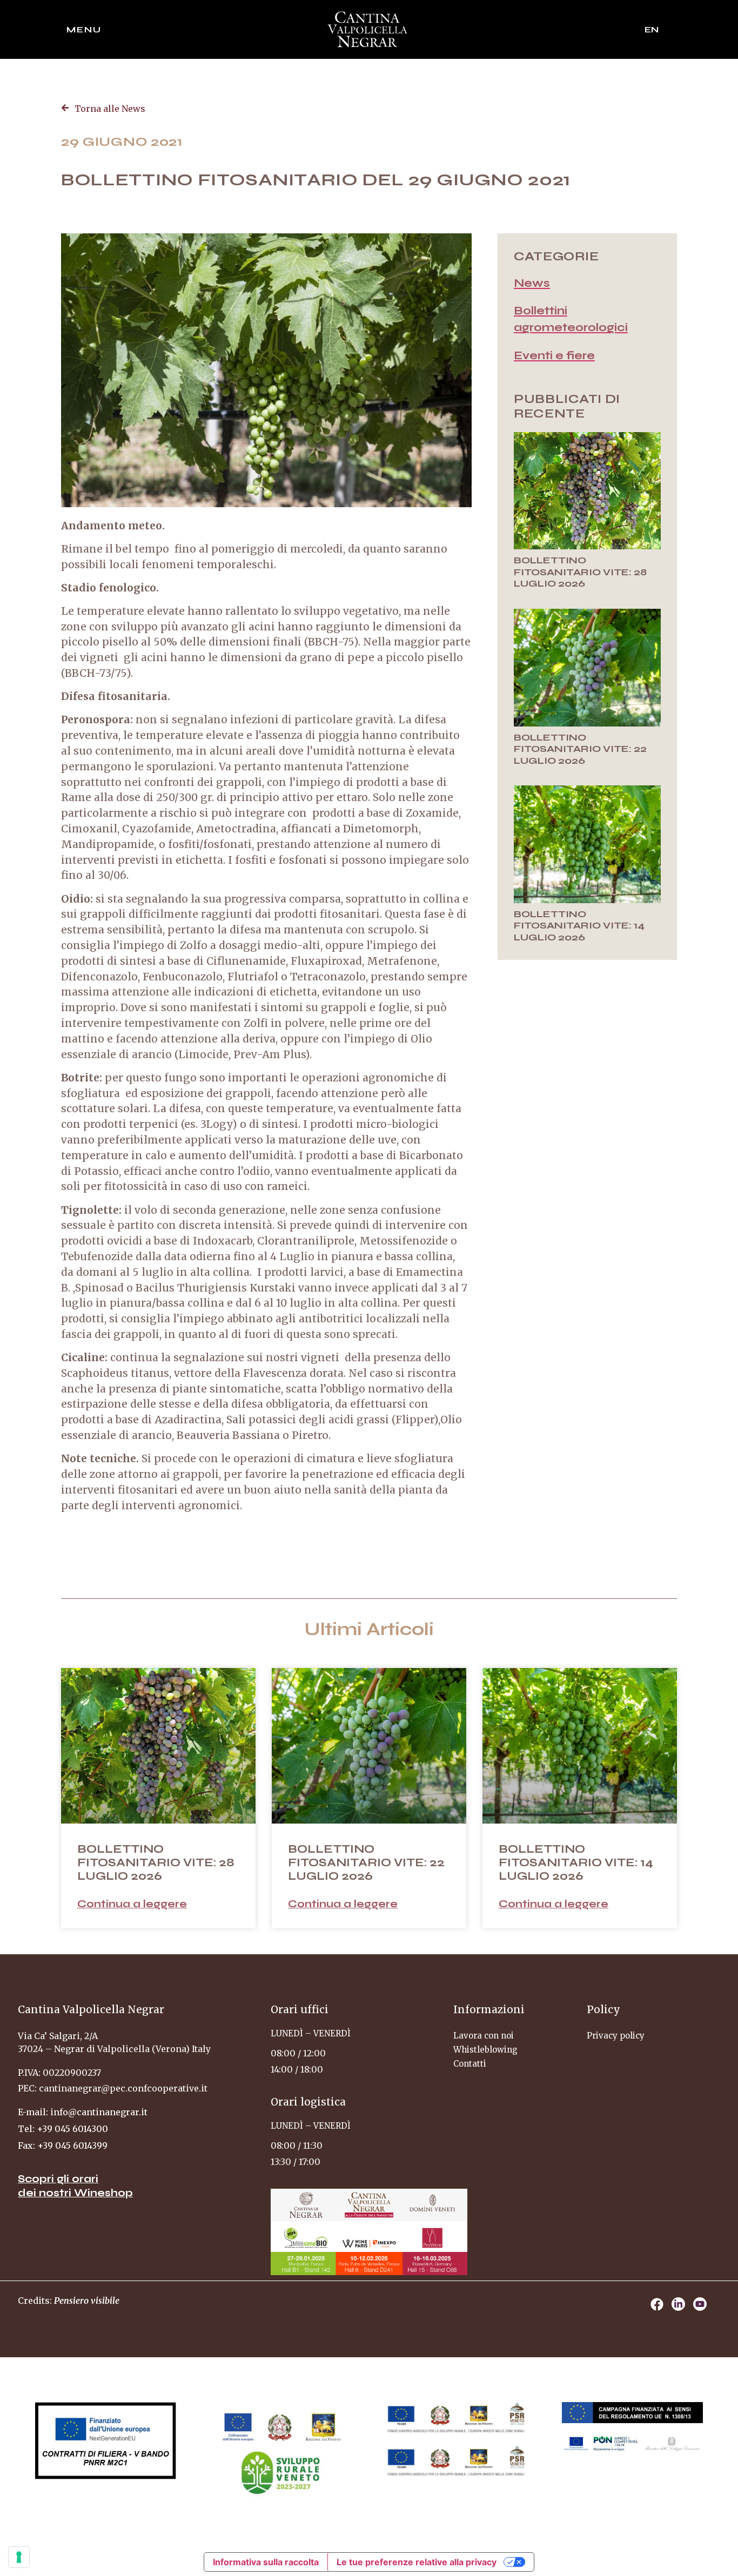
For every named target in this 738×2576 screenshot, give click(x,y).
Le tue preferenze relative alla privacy (417, 2562)
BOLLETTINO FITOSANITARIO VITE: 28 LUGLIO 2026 (580, 572)
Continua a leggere (132, 1904)
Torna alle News (110, 109)
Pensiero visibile (87, 2301)
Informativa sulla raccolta (266, 2562)
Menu (84, 29)
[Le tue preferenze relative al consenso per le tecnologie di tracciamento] (19, 2557)
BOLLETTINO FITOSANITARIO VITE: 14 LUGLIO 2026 (579, 926)
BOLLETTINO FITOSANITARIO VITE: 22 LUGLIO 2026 (580, 749)
